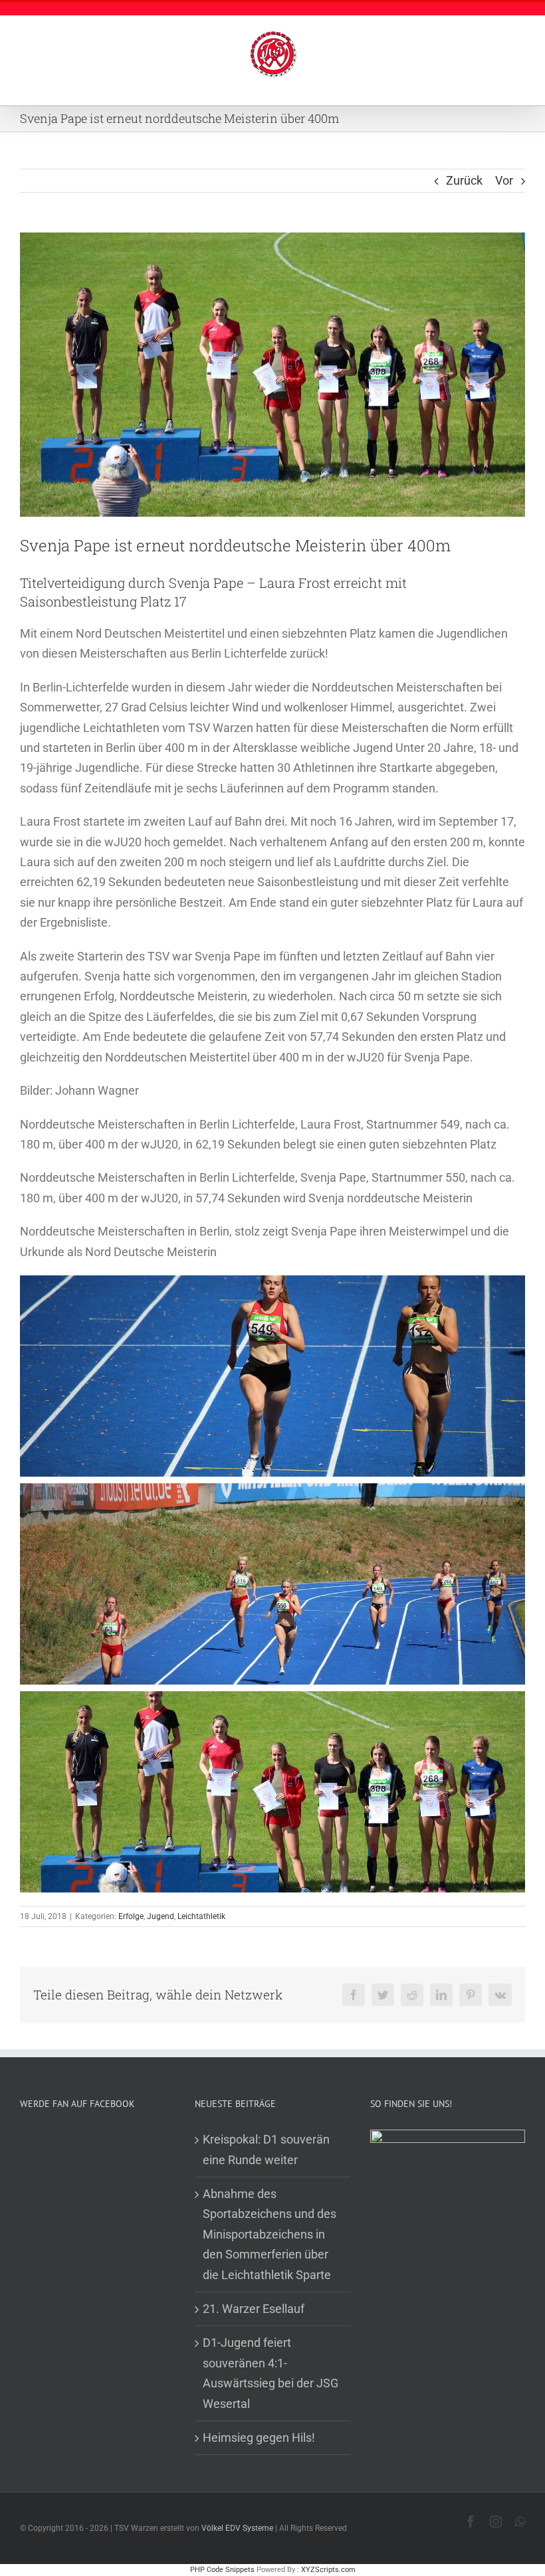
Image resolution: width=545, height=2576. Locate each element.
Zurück (464, 180)
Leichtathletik (201, 1916)
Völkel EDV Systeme (237, 2528)
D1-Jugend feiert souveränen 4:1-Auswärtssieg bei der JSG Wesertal (271, 2373)
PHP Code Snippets (222, 2570)
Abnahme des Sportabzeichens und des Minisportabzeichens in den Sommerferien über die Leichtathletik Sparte (270, 2234)
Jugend (161, 1916)
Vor (504, 180)
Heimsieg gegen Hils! (259, 2438)
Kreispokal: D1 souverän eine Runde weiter (266, 2149)
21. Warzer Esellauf (254, 2309)
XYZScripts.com (328, 2570)
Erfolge (131, 1916)
